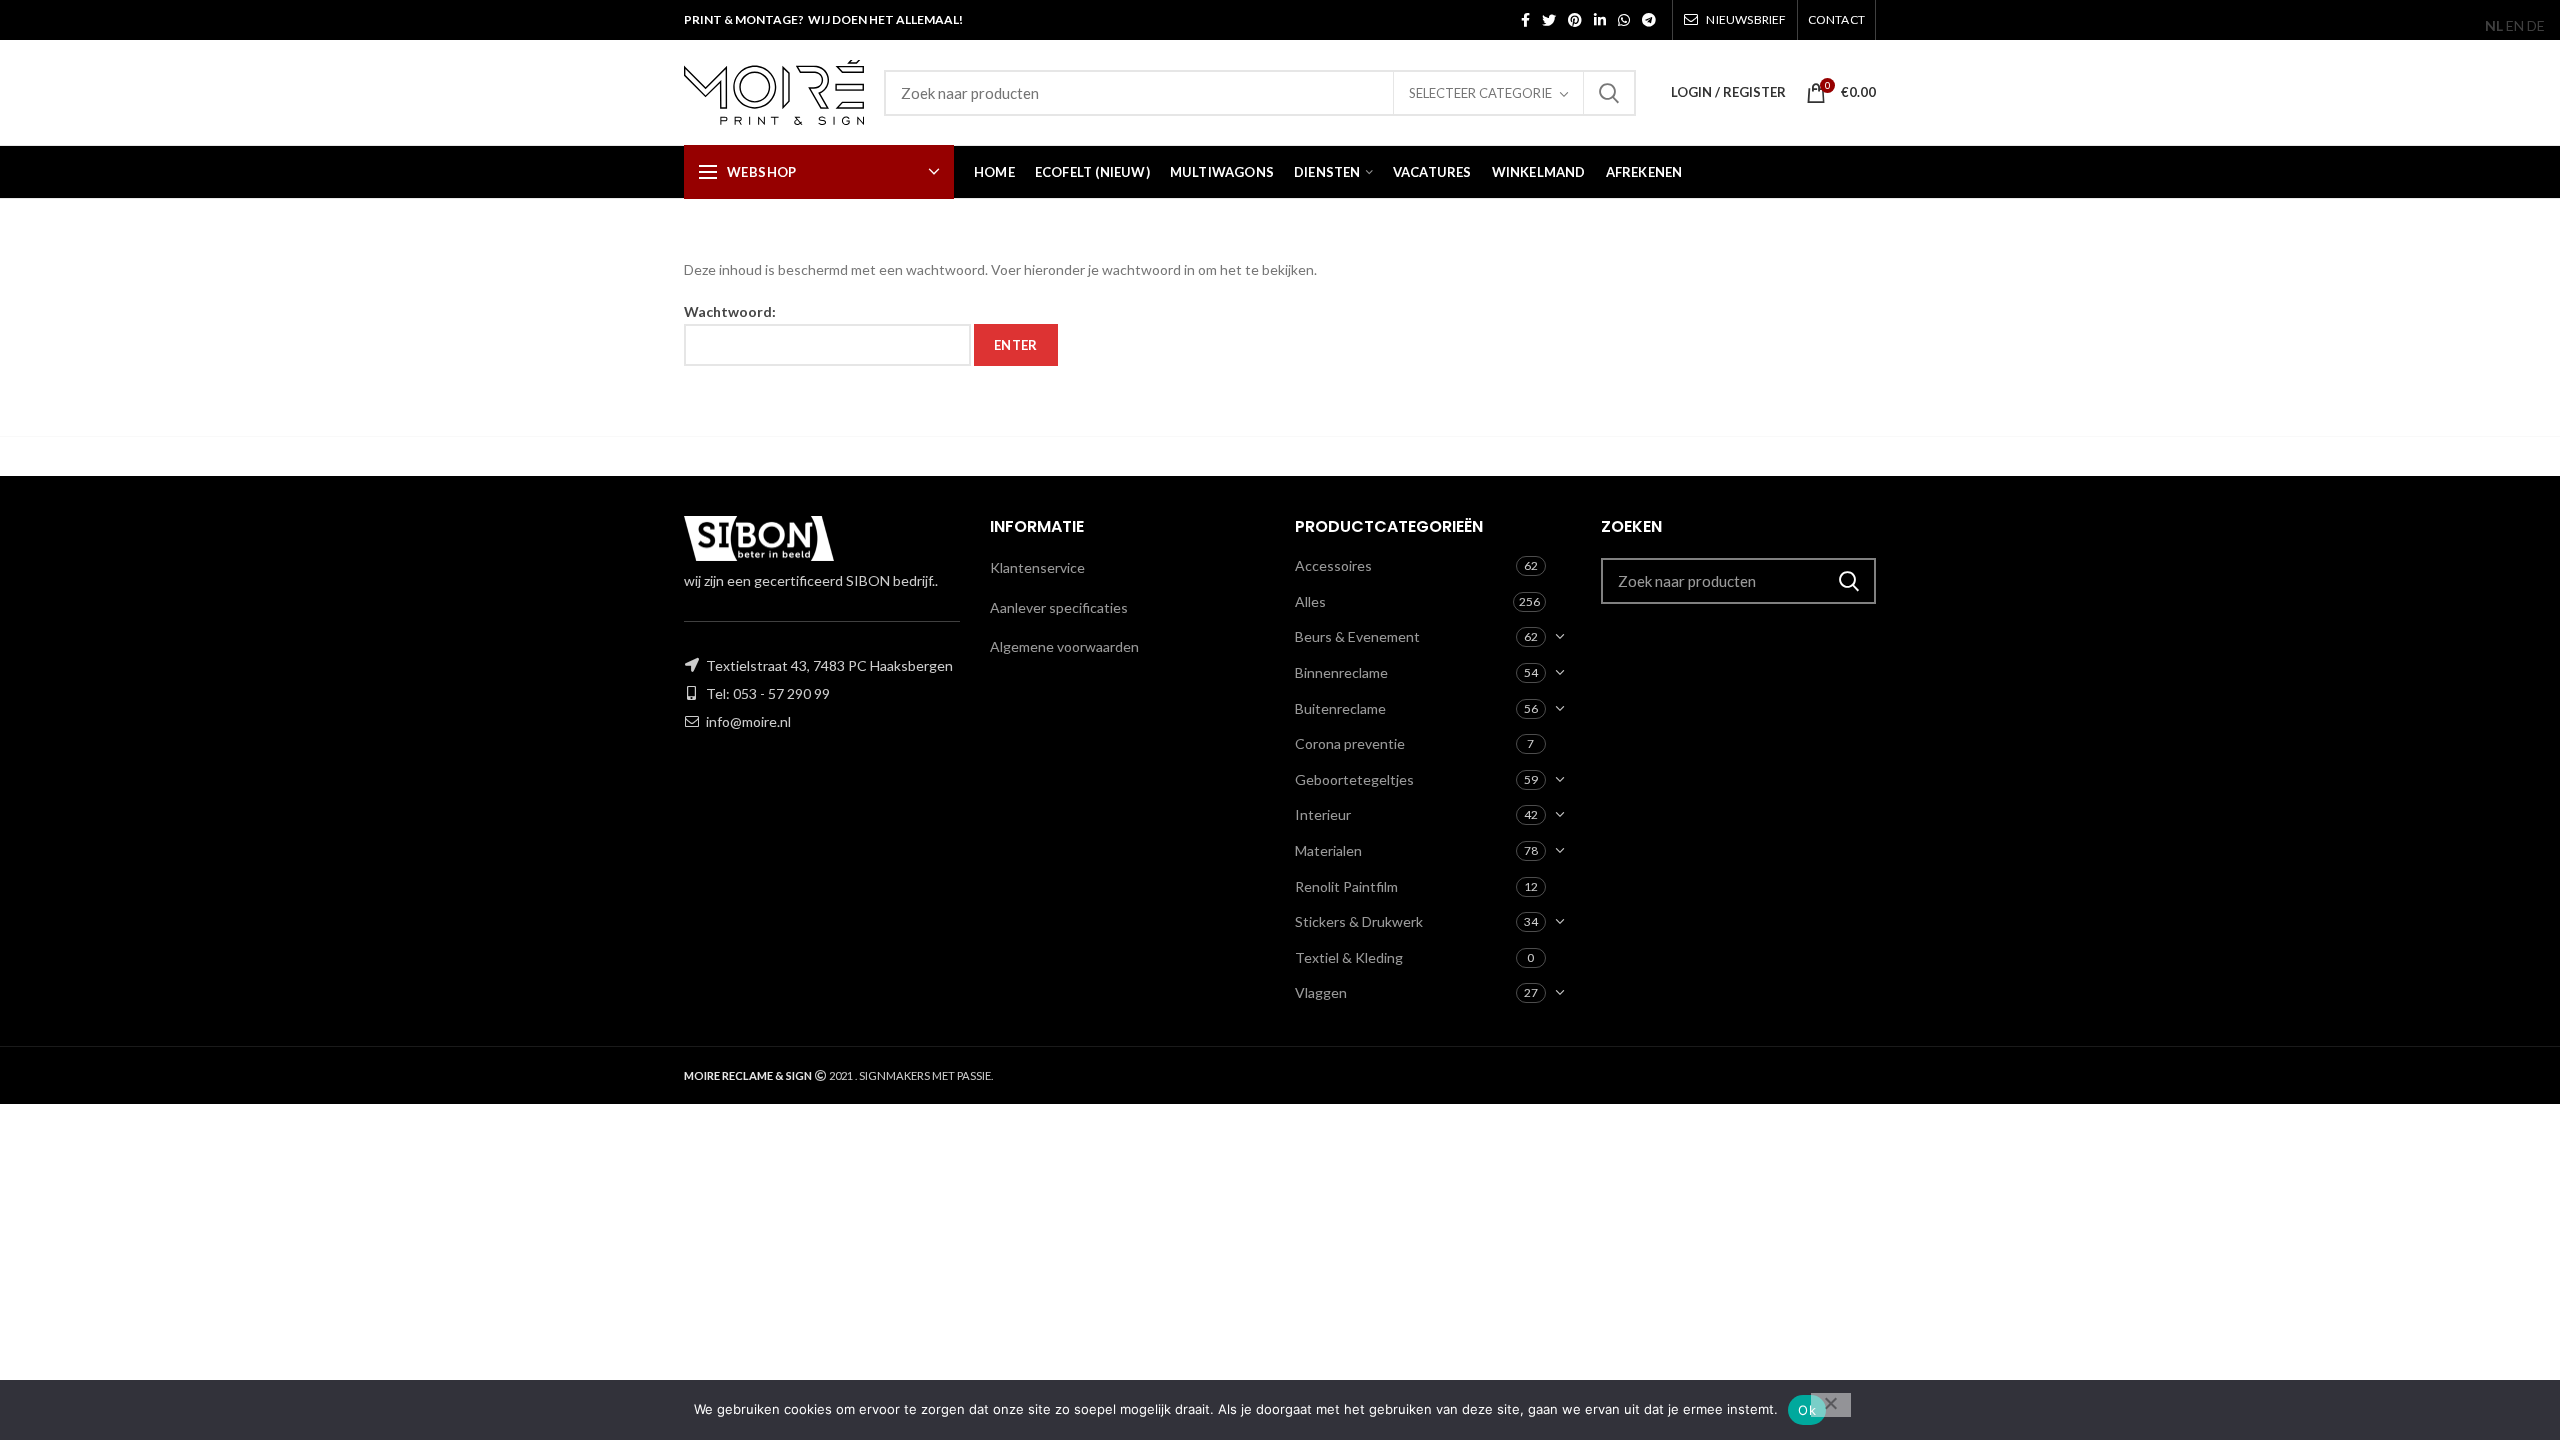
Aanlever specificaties (1059, 607)
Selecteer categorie (1480, 93)
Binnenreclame (1341, 672)
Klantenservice (1037, 567)
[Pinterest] (1575, 20)
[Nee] (1831, 1405)
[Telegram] (1649, 20)
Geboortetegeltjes (1354, 779)
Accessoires (1333, 565)
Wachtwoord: (730, 311)
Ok (1807, 1410)
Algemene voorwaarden (1064, 646)
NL (2494, 25)
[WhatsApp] (1624, 20)
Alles (1310, 601)
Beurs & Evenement (1357, 636)
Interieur (1323, 814)
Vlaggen (1321, 992)
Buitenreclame (1340, 708)
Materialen (1328, 850)
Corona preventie (1350, 743)
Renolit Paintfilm (1346, 886)
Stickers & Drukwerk (1359, 921)
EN (2515, 25)
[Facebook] (1525, 20)
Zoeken (1609, 93)
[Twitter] (1549, 20)
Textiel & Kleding (1349, 957)
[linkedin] (1600, 20)
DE (2536, 25)
